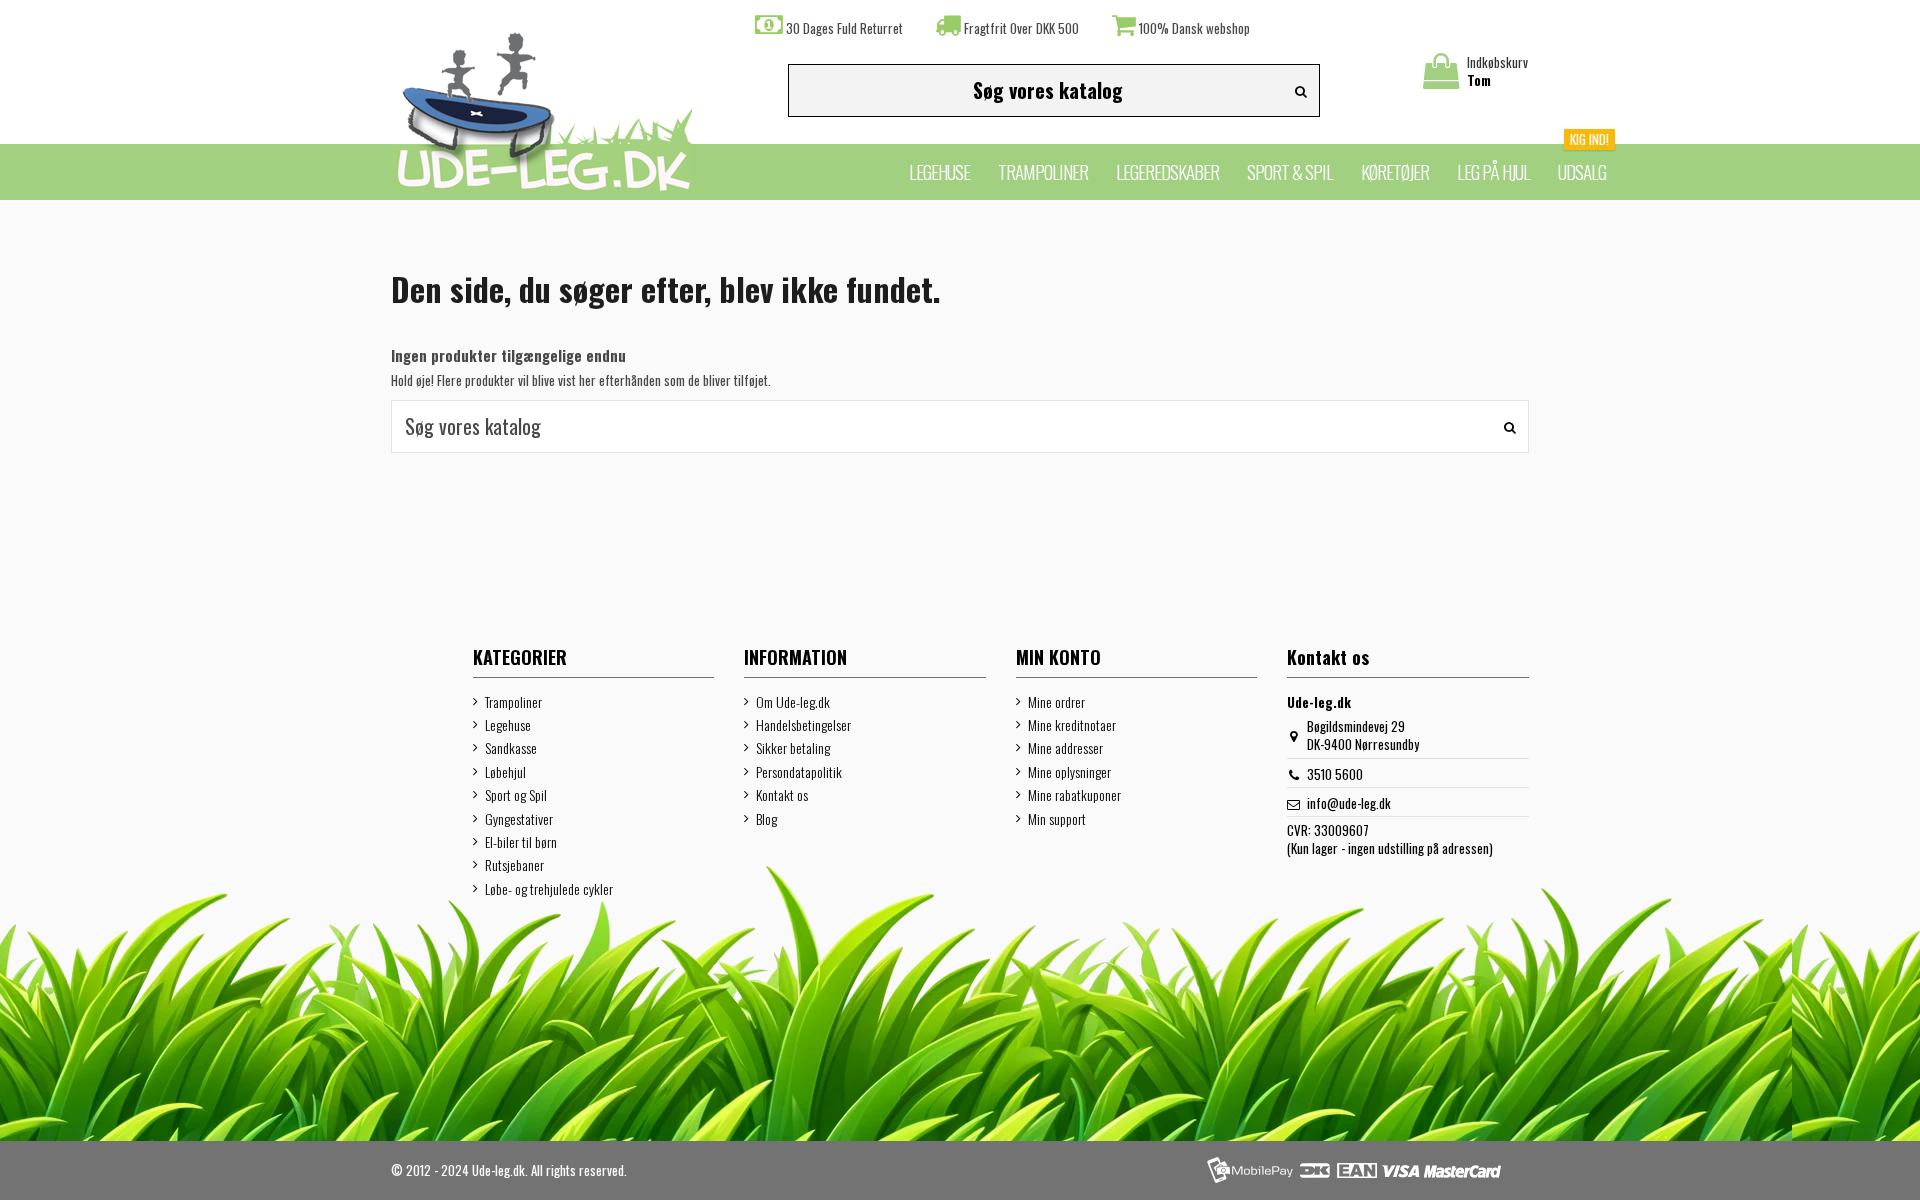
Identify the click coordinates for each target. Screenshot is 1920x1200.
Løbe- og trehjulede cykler (549, 889)
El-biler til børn (521, 842)
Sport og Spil (516, 795)
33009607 (1341, 830)
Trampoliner (513, 702)
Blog (766, 819)
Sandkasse (511, 748)
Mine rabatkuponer (1074, 795)
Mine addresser (1065, 748)
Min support (1057, 819)
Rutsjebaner (514, 865)
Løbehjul (505, 772)
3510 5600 (1335, 774)
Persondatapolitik (799, 772)
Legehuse (508, 725)
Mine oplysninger (1069, 772)
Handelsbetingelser (803, 725)
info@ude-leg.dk (1349, 803)
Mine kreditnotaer (1072, 725)
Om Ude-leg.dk (793, 702)
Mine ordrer (1056, 702)
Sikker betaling (793, 748)
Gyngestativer (519, 819)
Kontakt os (782, 795)
